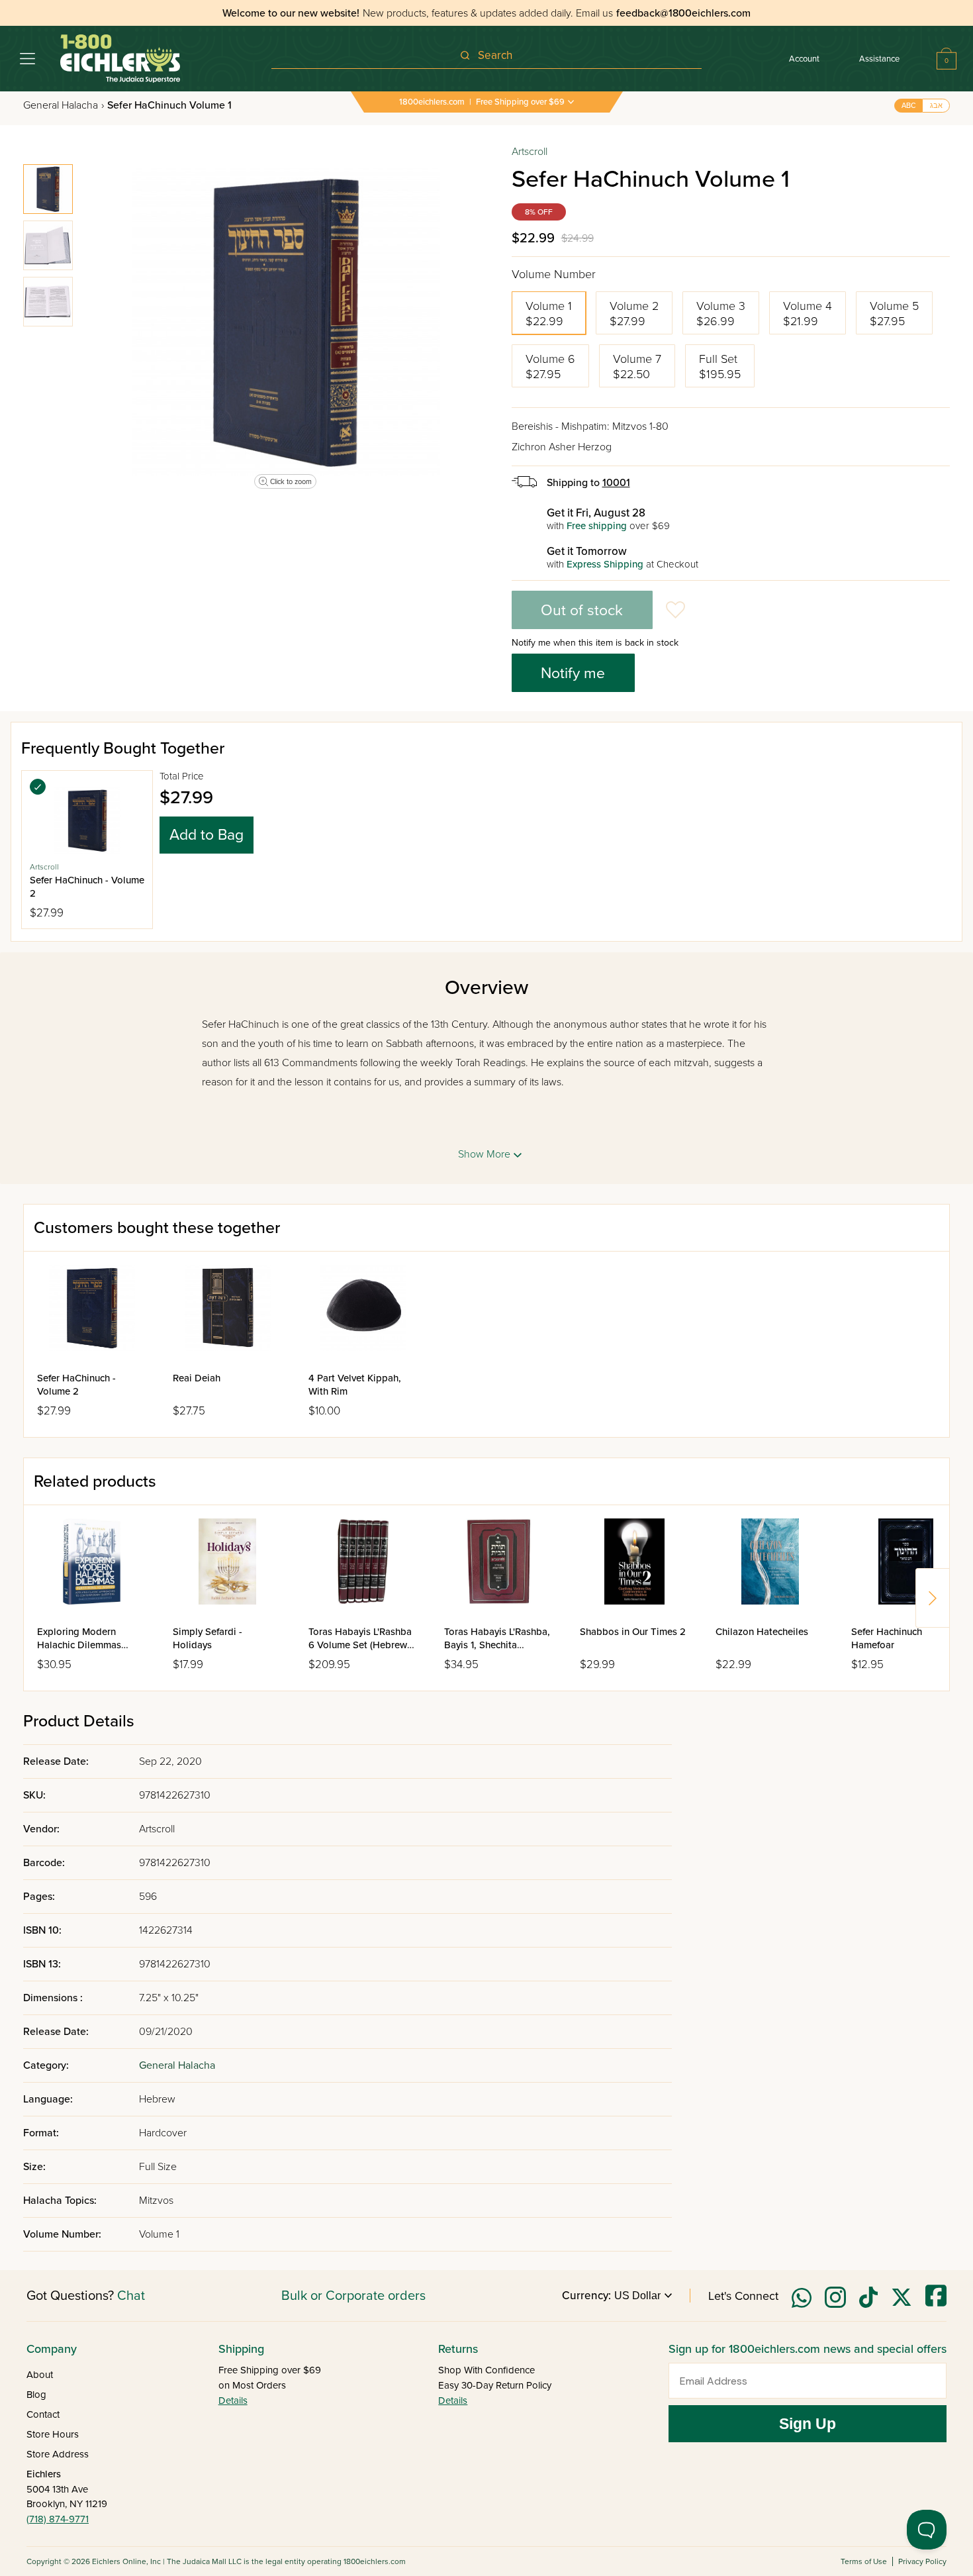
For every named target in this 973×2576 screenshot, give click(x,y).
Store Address (58, 2454)
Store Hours (53, 2434)
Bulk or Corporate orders (353, 2296)
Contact (43, 2414)
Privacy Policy (922, 2561)
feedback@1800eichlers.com (683, 13)
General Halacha (64, 105)
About (40, 2375)
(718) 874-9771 (58, 2519)
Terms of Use (864, 2561)
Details (233, 2401)
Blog (36, 2395)
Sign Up (808, 2424)
